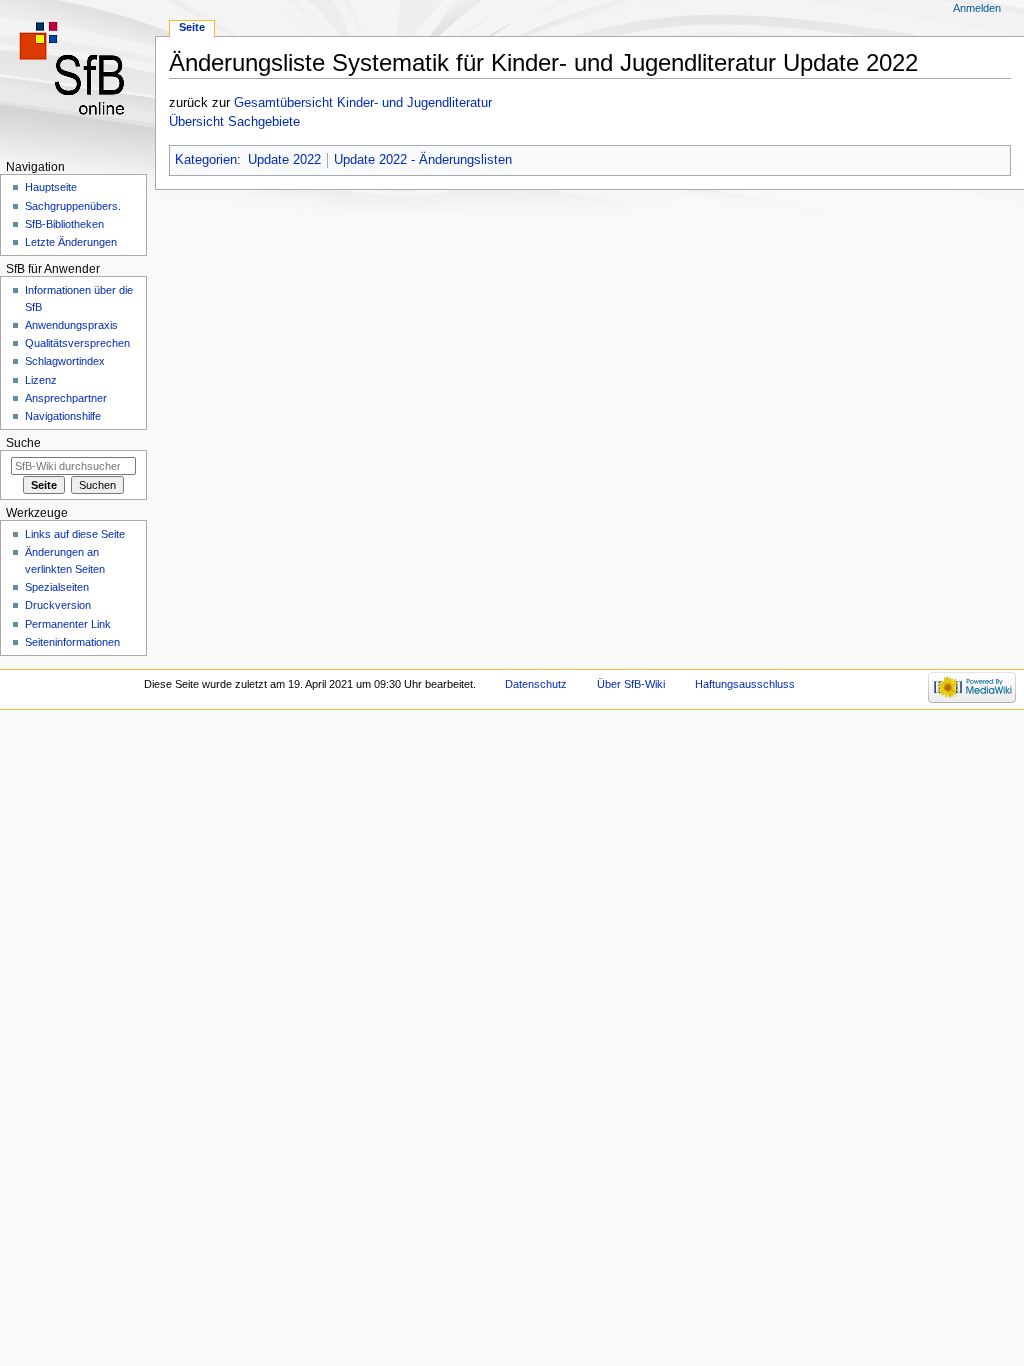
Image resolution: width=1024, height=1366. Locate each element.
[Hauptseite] (77, 77)
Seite (192, 27)
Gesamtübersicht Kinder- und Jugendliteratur (363, 103)
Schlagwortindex (65, 361)
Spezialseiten (57, 587)
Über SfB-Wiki (631, 684)
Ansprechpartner (66, 398)
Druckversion (58, 605)
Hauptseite (51, 187)
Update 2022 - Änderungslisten (423, 160)
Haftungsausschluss (745, 684)
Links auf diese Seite (75, 534)
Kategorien (206, 160)
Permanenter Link (68, 624)
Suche (23, 443)
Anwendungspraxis (71, 325)
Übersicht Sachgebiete (234, 122)
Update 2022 (284, 160)
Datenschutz (536, 684)
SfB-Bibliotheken (64, 224)
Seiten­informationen (72, 642)
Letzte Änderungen (71, 242)
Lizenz (41, 380)
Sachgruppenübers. (73, 206)
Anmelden (977, 8)
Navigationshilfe (63, 416)
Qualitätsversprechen (77, 343)
